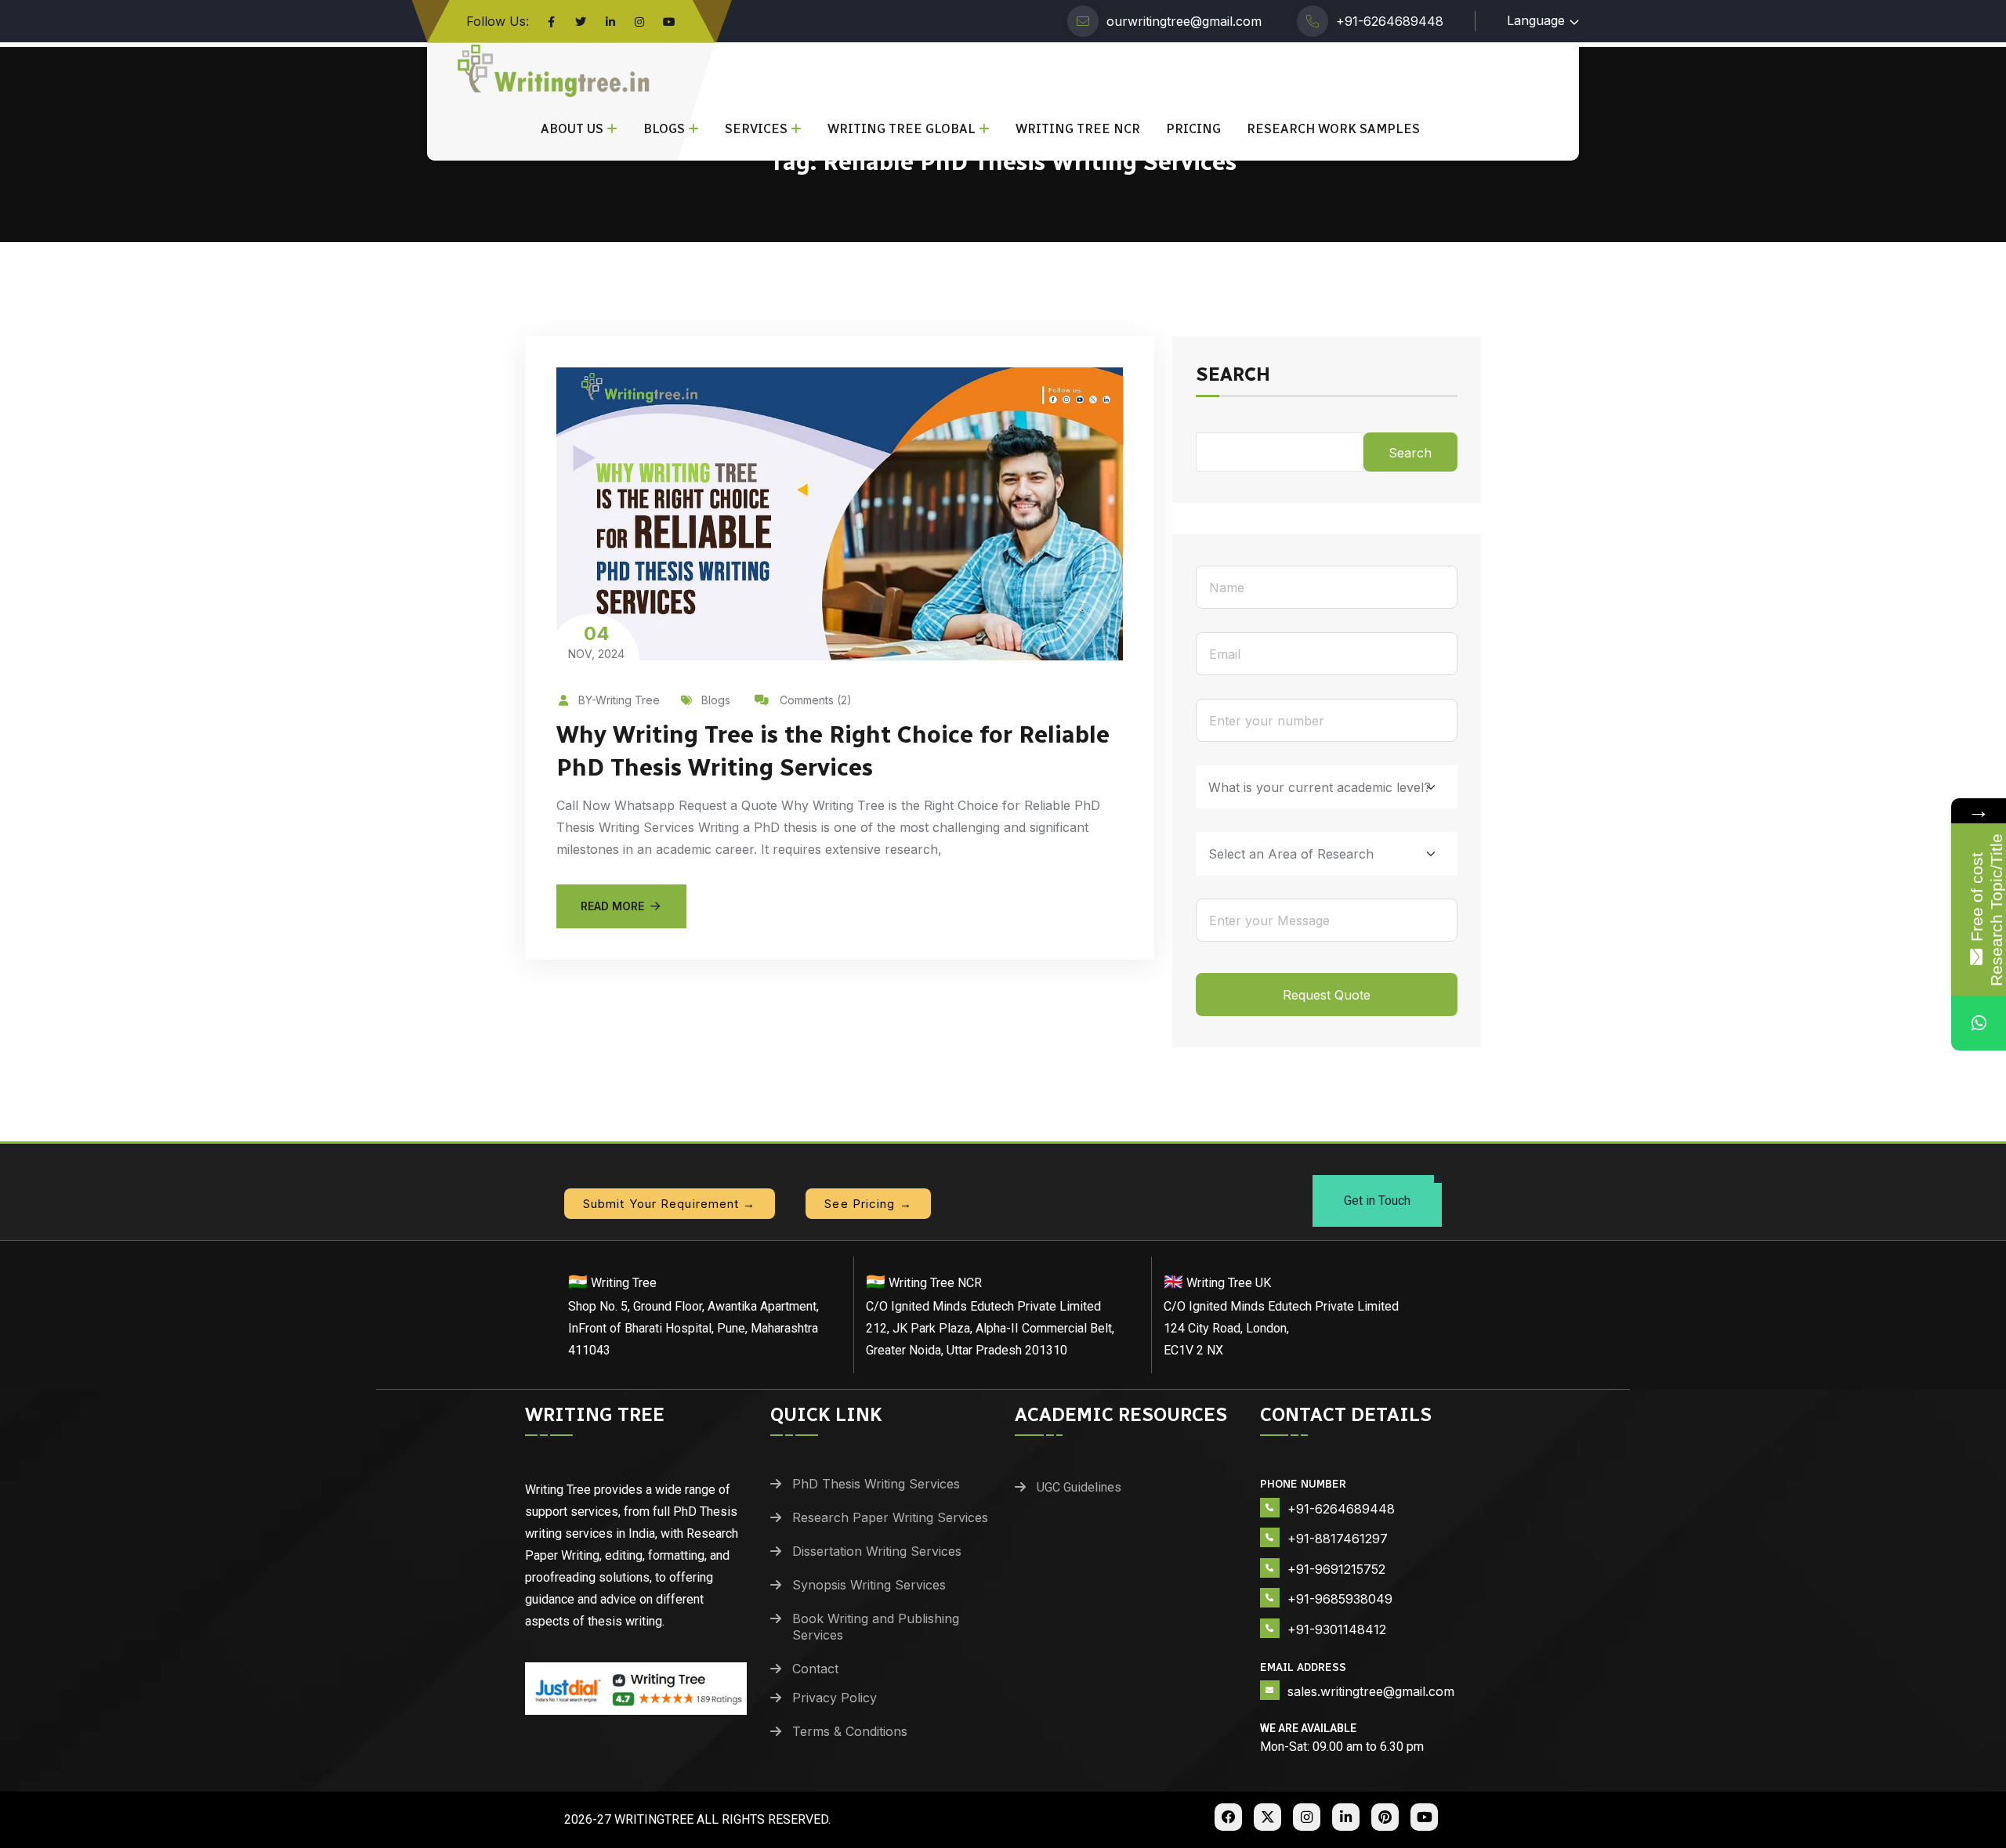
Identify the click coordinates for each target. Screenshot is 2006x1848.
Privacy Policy (835, 1698)
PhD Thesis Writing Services (876, 1484)
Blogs (664, 129)
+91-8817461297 (1338, 1539)
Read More (612, 906)
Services (756, 129)
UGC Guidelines (1079, 1487)
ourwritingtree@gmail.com (1184, 21)
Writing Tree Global (902, 129)
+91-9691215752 (1336, 1569)
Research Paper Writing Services (890, 1517)
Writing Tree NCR (1078, 129)
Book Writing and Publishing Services (876, 1627)
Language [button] (1536, 20)
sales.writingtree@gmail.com (1371, 1691)
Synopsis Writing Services (869, 1585)
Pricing (1193, 129)
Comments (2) (814, 700)
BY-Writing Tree (619, 700)
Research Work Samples (1333, 129)
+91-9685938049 (1340, 1599)
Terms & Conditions (850, 1731)
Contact (815, 1669)
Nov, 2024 (596, 641)
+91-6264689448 (1390, 21)
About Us (572, 129)
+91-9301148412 (1337, 1629)
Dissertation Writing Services (877, 1551)
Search (1233, 375)
